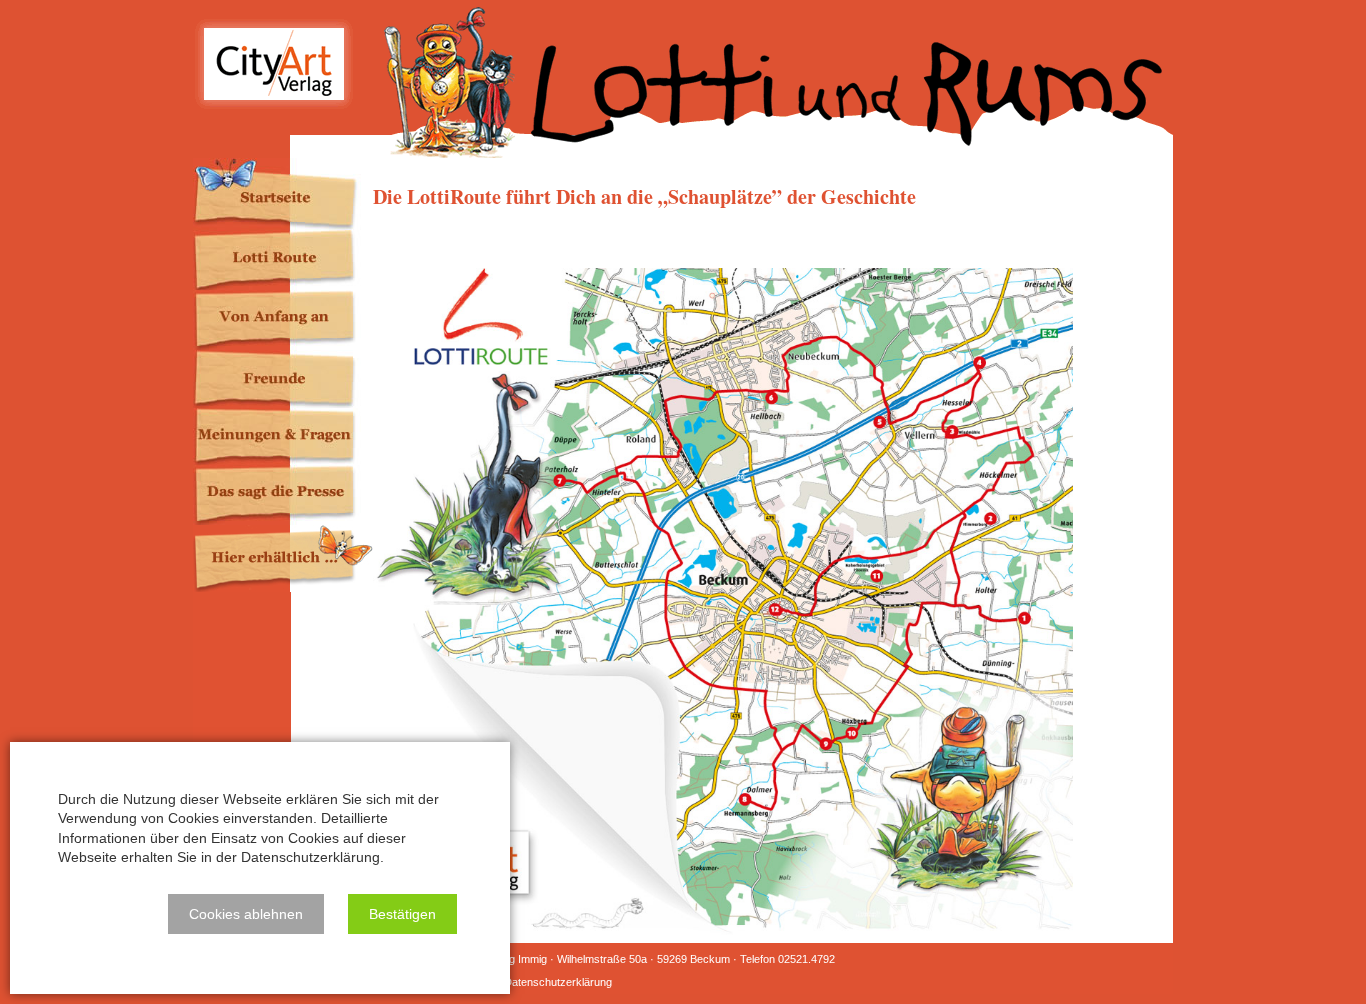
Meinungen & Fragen (283, 436)
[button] (246, 914)
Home (283, 194)
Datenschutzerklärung (558, 982)
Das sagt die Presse (283, 495)
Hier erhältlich (283, 558)
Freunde (283, 379)
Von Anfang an (283, 320)
